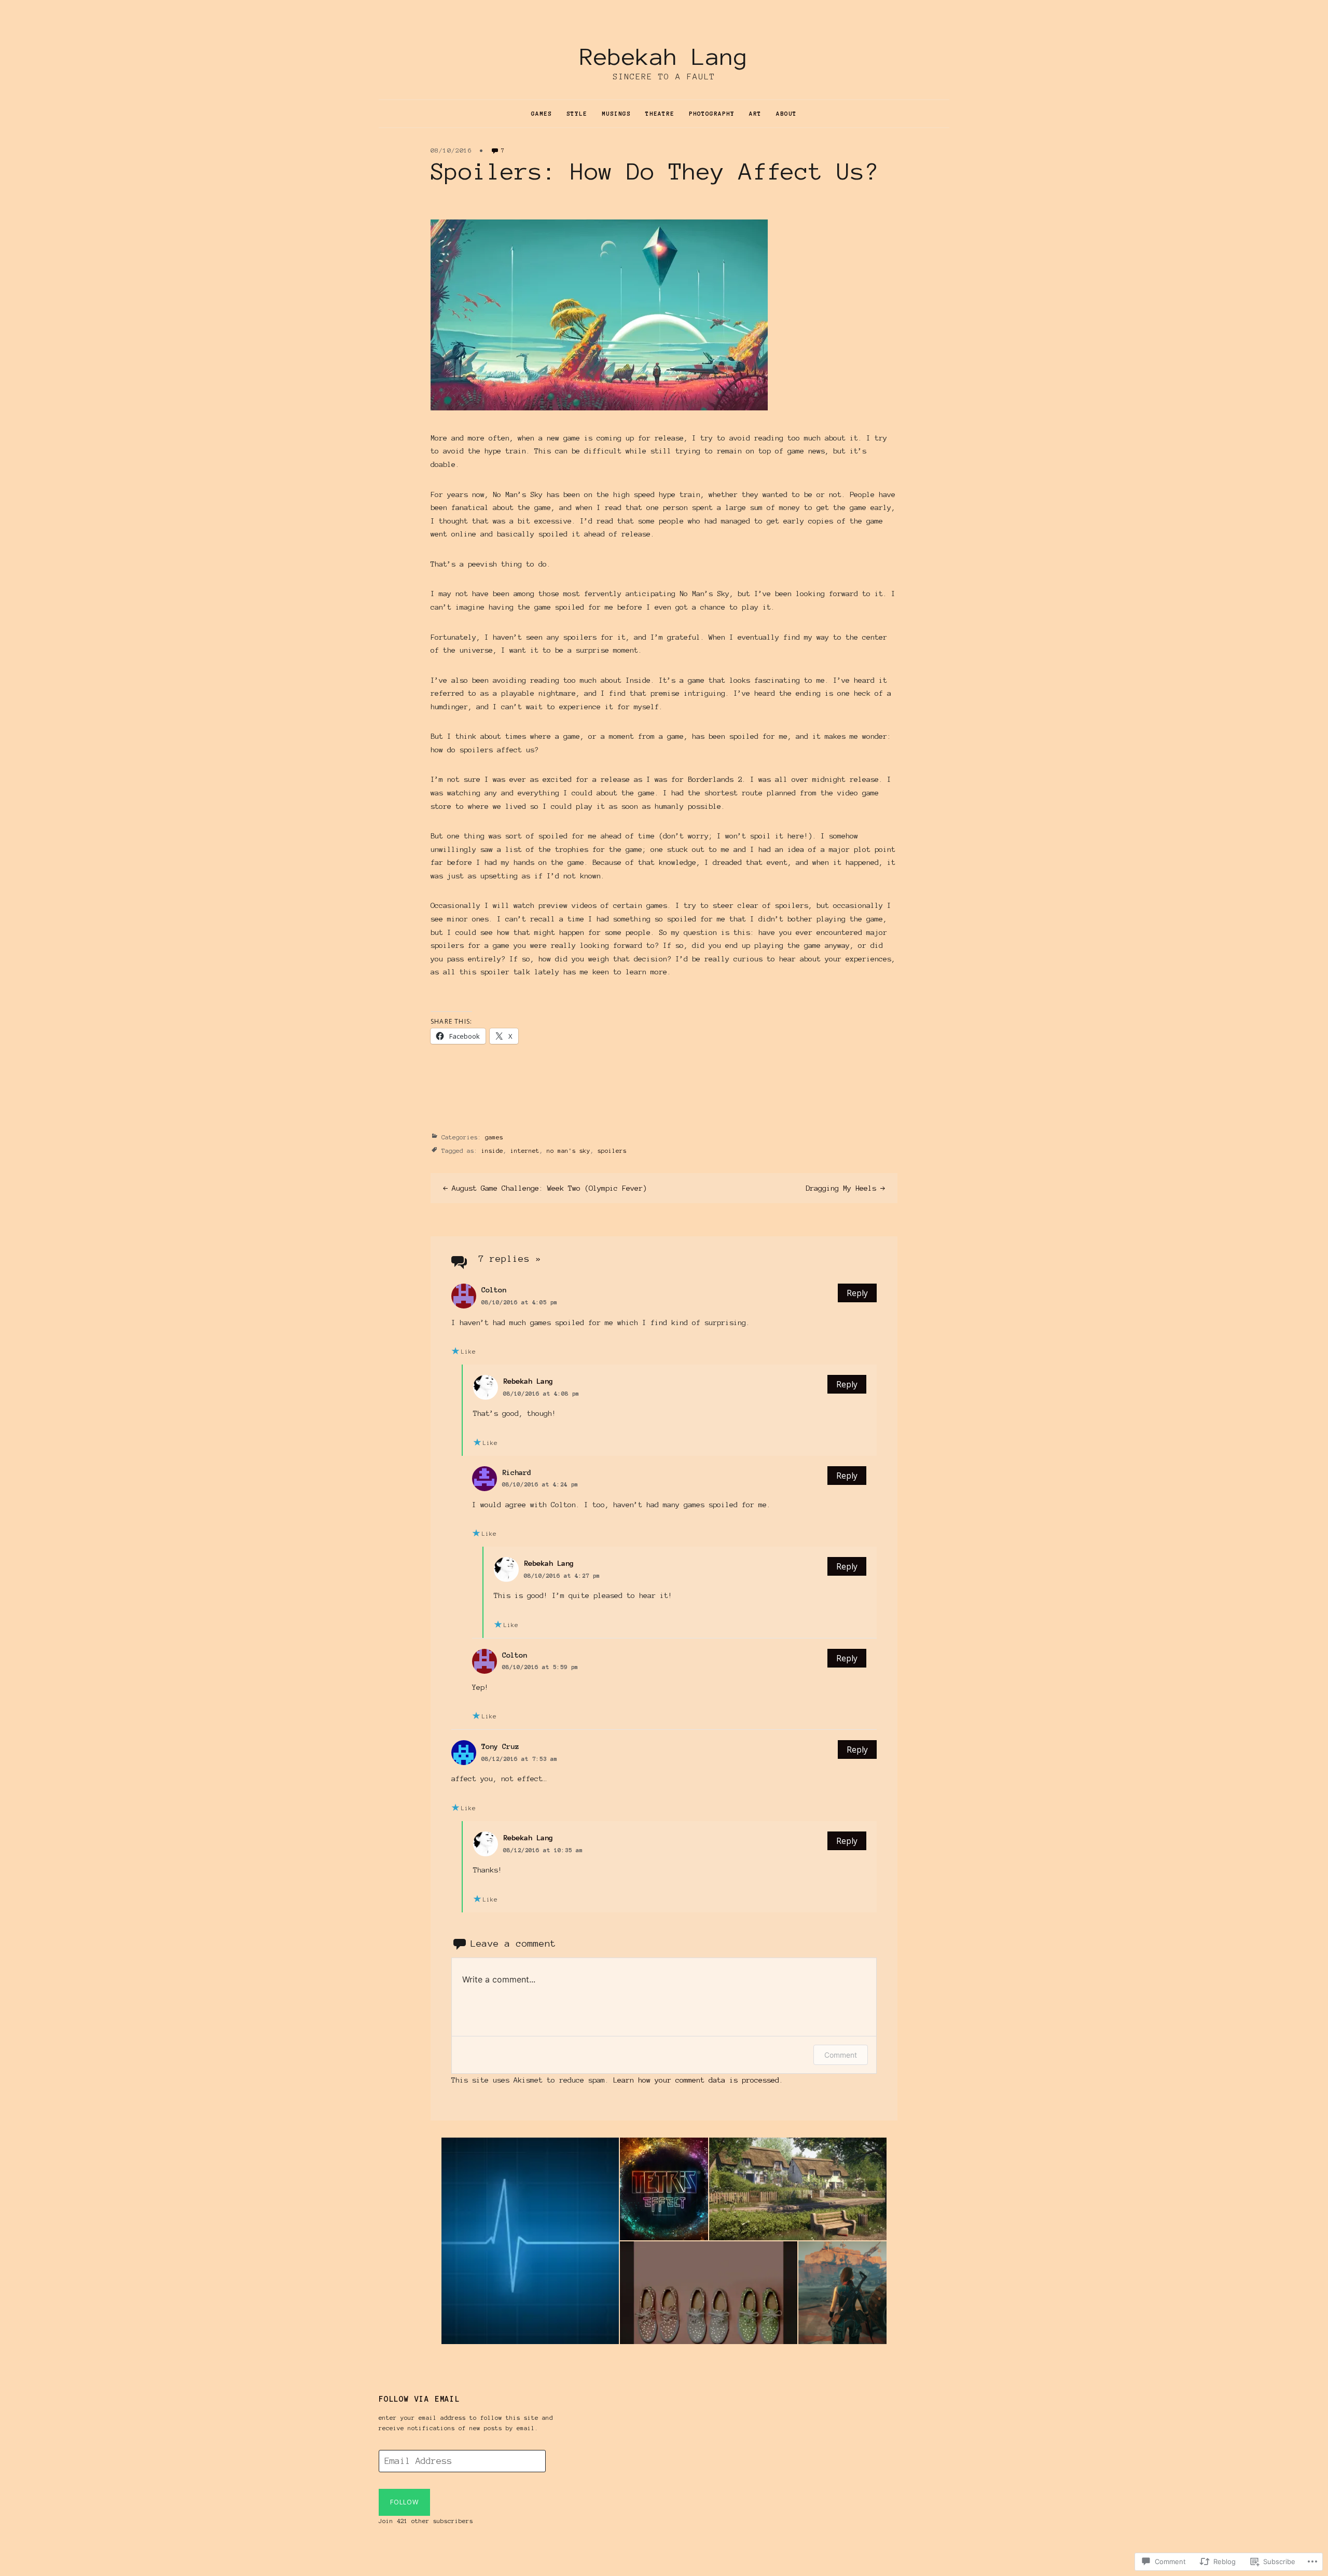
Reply (857, 1293)
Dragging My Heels (841, 1188)
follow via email (419, 2399)
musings (616, 114)
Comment (841, 2055)
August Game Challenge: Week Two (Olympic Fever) (549, 1188)
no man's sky (569, 1151)
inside (492, 1151)
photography (712, 114)
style (577, 114)
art (755, 114)
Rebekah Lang (664, 57)
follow (404, 2502)
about (786, 114)
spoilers (612, 1151)
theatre (660, 114)
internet (525, 1151)
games (542, 114)
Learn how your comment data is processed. (698, 2080)
